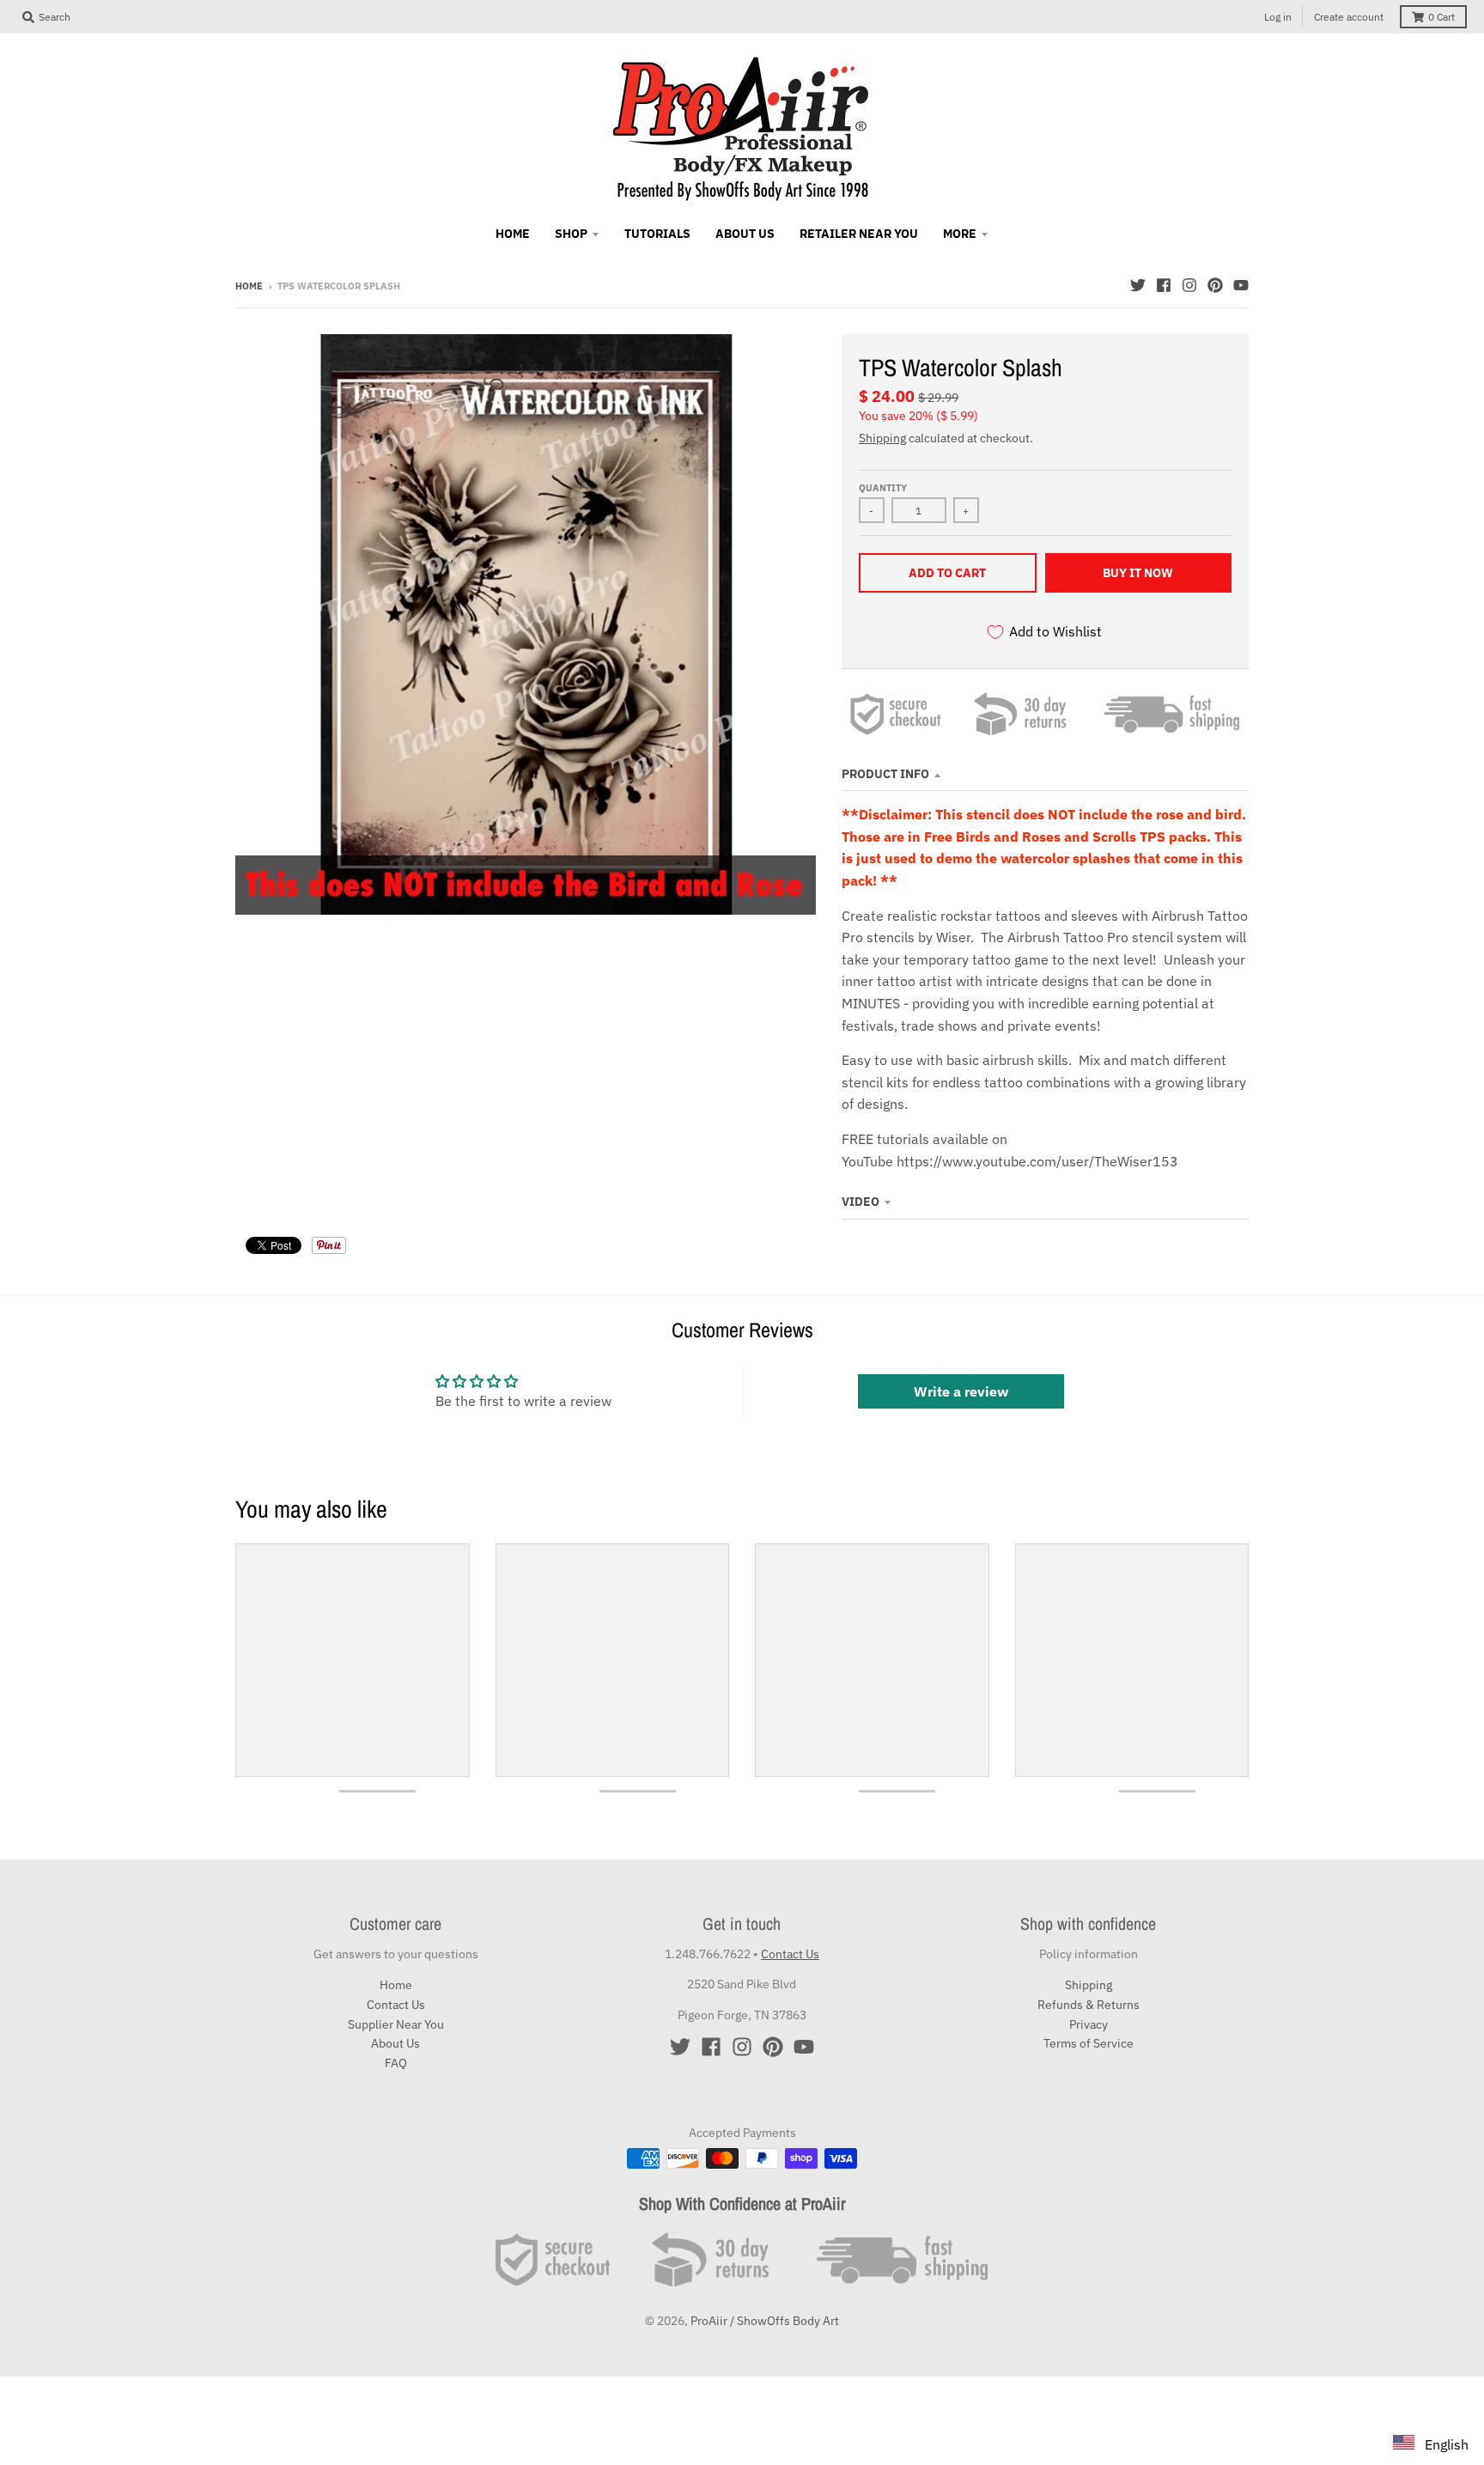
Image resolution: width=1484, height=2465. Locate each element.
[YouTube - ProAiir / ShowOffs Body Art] (1241, 285)
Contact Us (396, 2005)
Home (249, 286)
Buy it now (1138, 573)
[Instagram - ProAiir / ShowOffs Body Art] (1189, 285)
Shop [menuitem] (571, 234)
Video (861, 1202)
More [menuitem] (960, 234)
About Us (395, 2043)
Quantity (883, 488)
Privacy (1089, 2024)
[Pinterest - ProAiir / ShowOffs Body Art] (1215, 285)
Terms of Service (1089, 2043)
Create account (1349, 17)
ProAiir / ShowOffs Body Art (765, 2321)
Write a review (961, 1391)
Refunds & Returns (1089, 2005)
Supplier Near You (396, 2024)
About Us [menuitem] (745, 234)
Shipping (882, 438)
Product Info (885, 774)
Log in (1278, 17)
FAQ (396, 2063)
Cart (1441, 17)
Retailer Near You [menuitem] (859, 234)
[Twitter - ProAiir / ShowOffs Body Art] (1138, 285)
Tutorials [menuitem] (657, 234)
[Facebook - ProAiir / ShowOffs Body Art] (1164, 285)
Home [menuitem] (513, 234)
